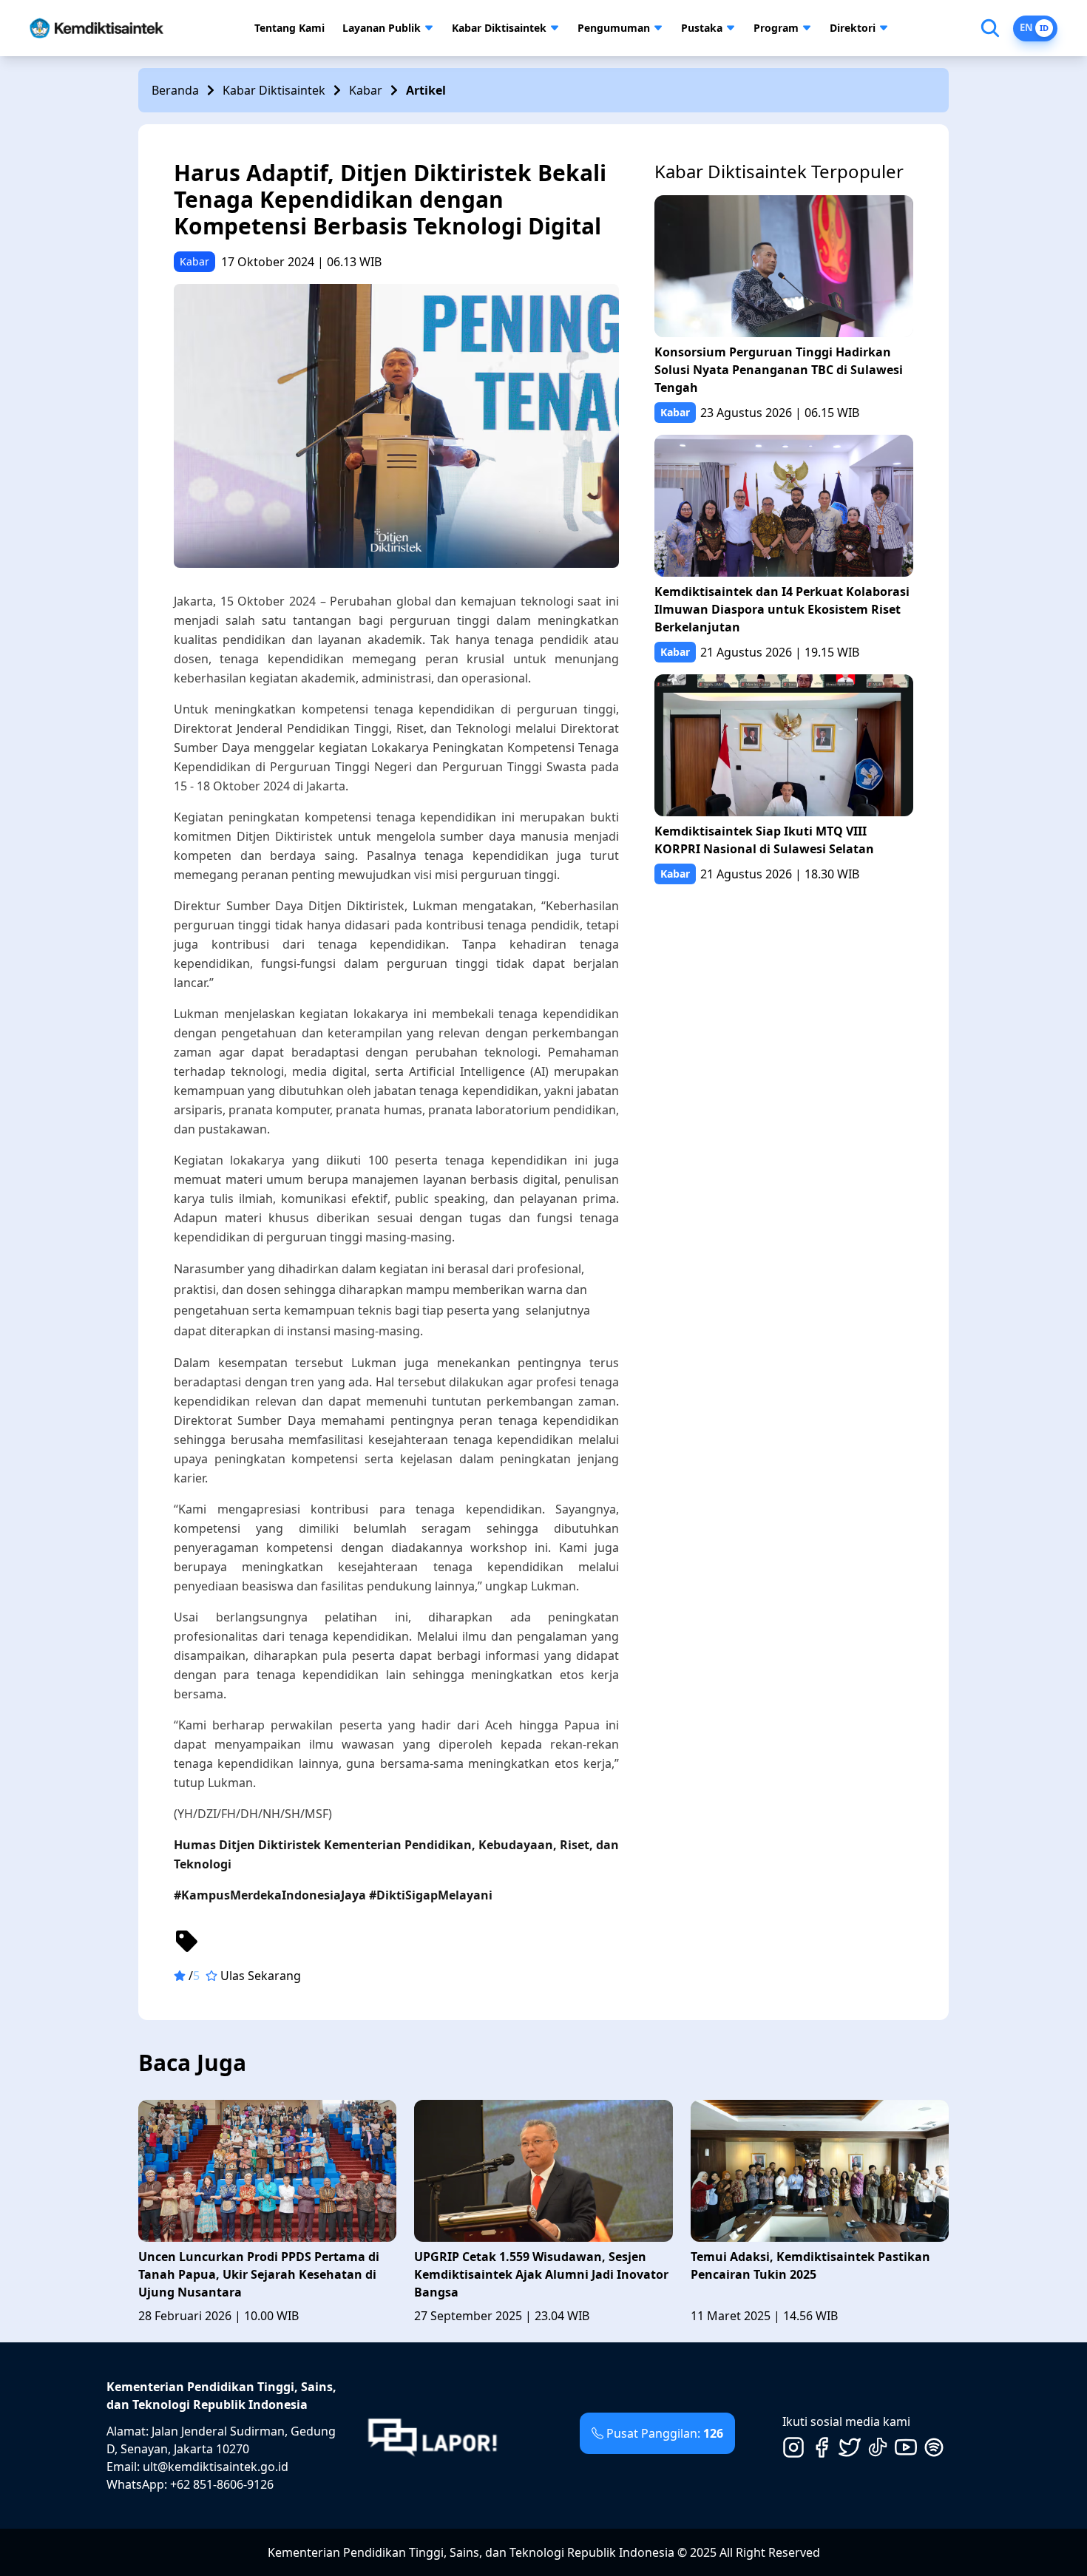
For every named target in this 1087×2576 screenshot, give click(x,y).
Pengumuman (614, 28)
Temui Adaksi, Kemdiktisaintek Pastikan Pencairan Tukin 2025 (810, 2265)
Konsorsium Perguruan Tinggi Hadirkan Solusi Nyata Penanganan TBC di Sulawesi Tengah (779, 370)
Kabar (366, 90)
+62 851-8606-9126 (222, 2484)
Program (776, 28)
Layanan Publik (382, 28)
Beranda (175, 90)
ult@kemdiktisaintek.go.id (216, 2467)
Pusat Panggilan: (665, 2433)
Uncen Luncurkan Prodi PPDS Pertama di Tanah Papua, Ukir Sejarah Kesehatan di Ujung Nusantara (259, 2274)
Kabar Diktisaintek (499, 28)
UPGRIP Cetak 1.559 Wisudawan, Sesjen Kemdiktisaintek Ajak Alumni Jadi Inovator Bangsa (541, 2274)
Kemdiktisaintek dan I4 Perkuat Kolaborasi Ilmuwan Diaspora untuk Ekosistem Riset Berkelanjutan (782, 609)
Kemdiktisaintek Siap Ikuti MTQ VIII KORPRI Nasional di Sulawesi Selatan (764, 840)
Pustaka (702, 28)
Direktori (853, 28)
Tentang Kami (289, 28)
